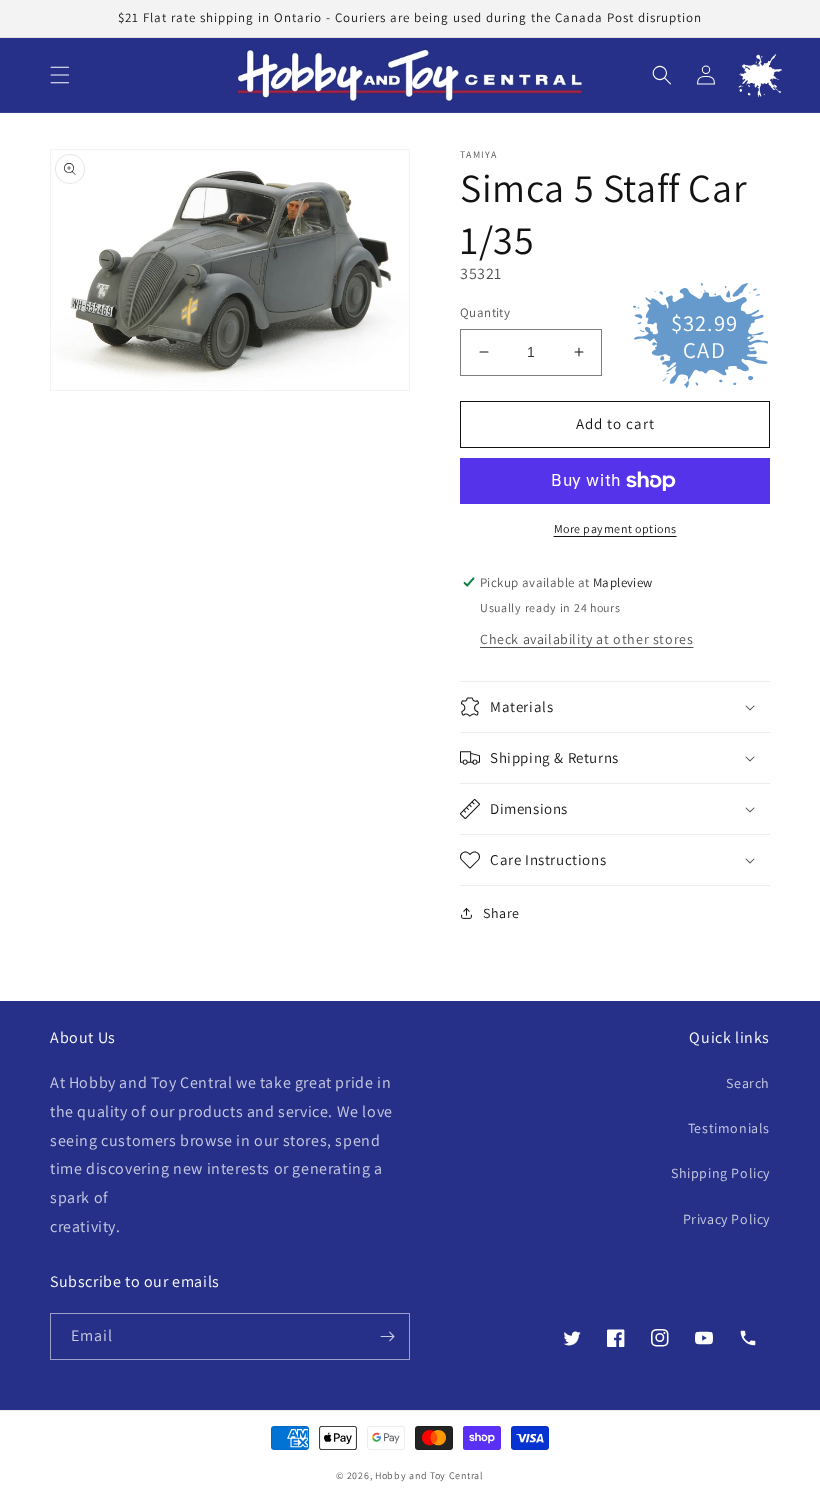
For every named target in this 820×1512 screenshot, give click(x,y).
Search (748, 1083)
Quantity (485, 312)
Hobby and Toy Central (429, 1475)
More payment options (615, 528)
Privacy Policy (726, 1219)
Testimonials (729, 1128)
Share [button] (501, 913)
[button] (60, 75)
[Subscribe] (387, 1336)
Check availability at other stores (586, 639)
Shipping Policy (720, 1173)
